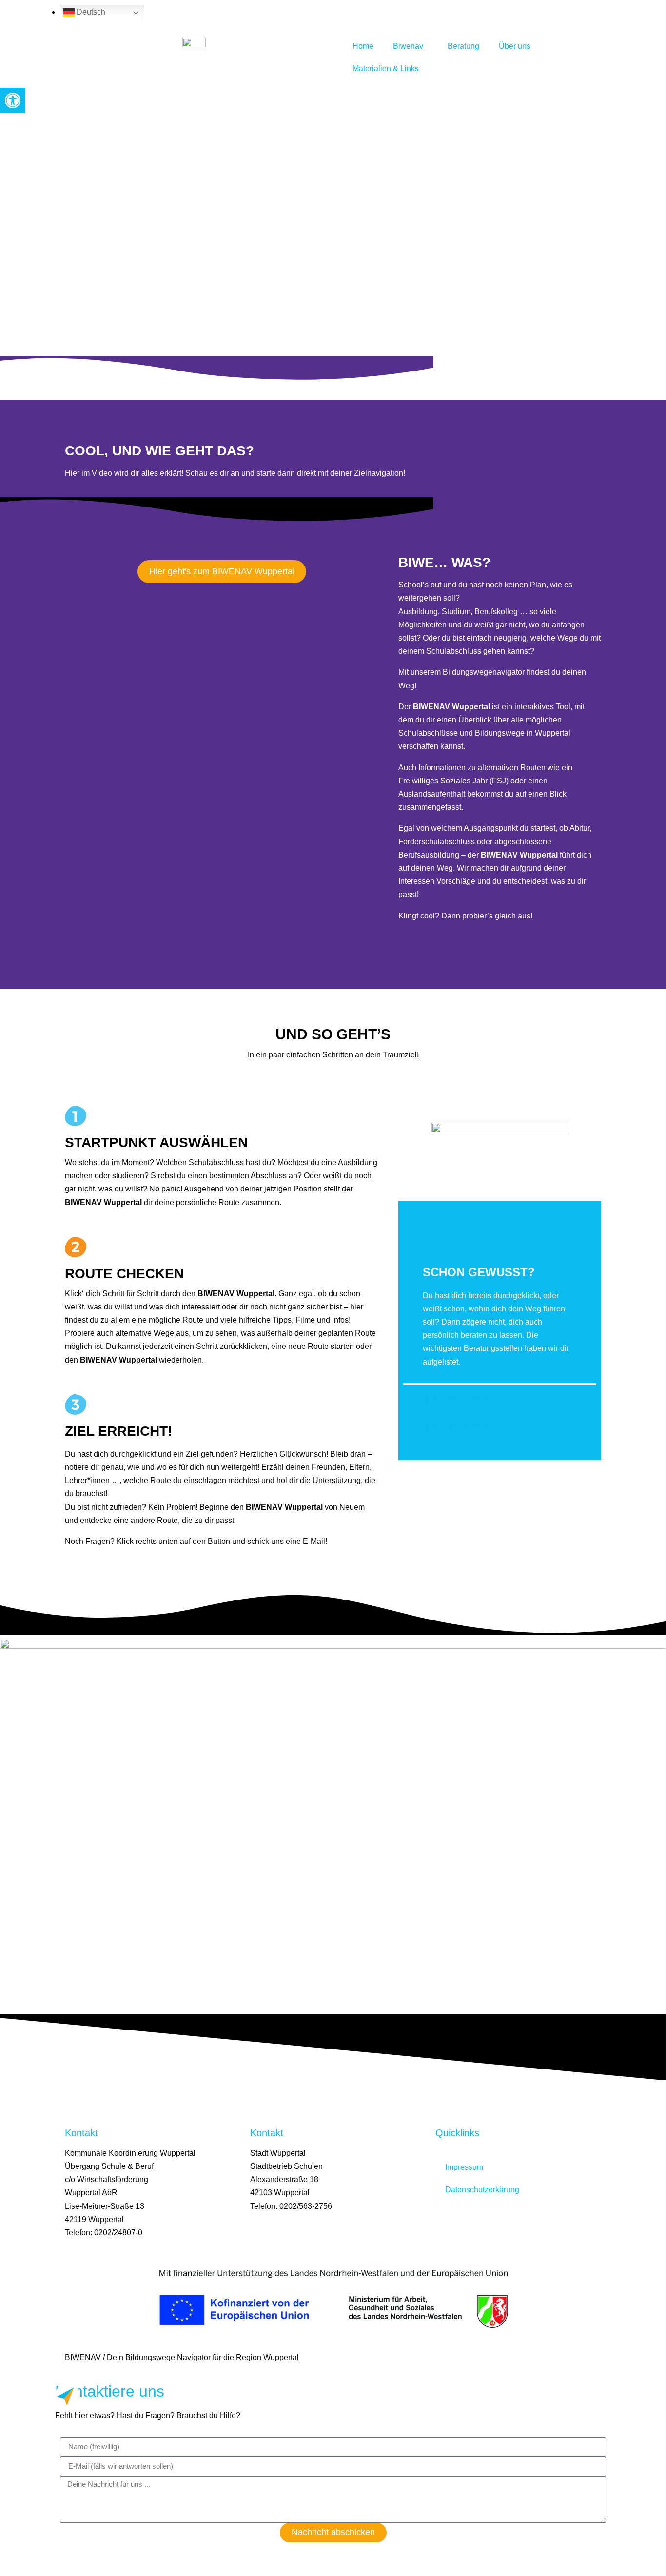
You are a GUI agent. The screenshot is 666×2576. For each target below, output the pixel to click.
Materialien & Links (386, 68)
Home (363, 46)
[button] (13, 100)
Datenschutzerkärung (482, 2190)
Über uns (515, 46)
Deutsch (90, 12)
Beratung (463, 46)
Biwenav (408, 46)
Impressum (464, 2167)
